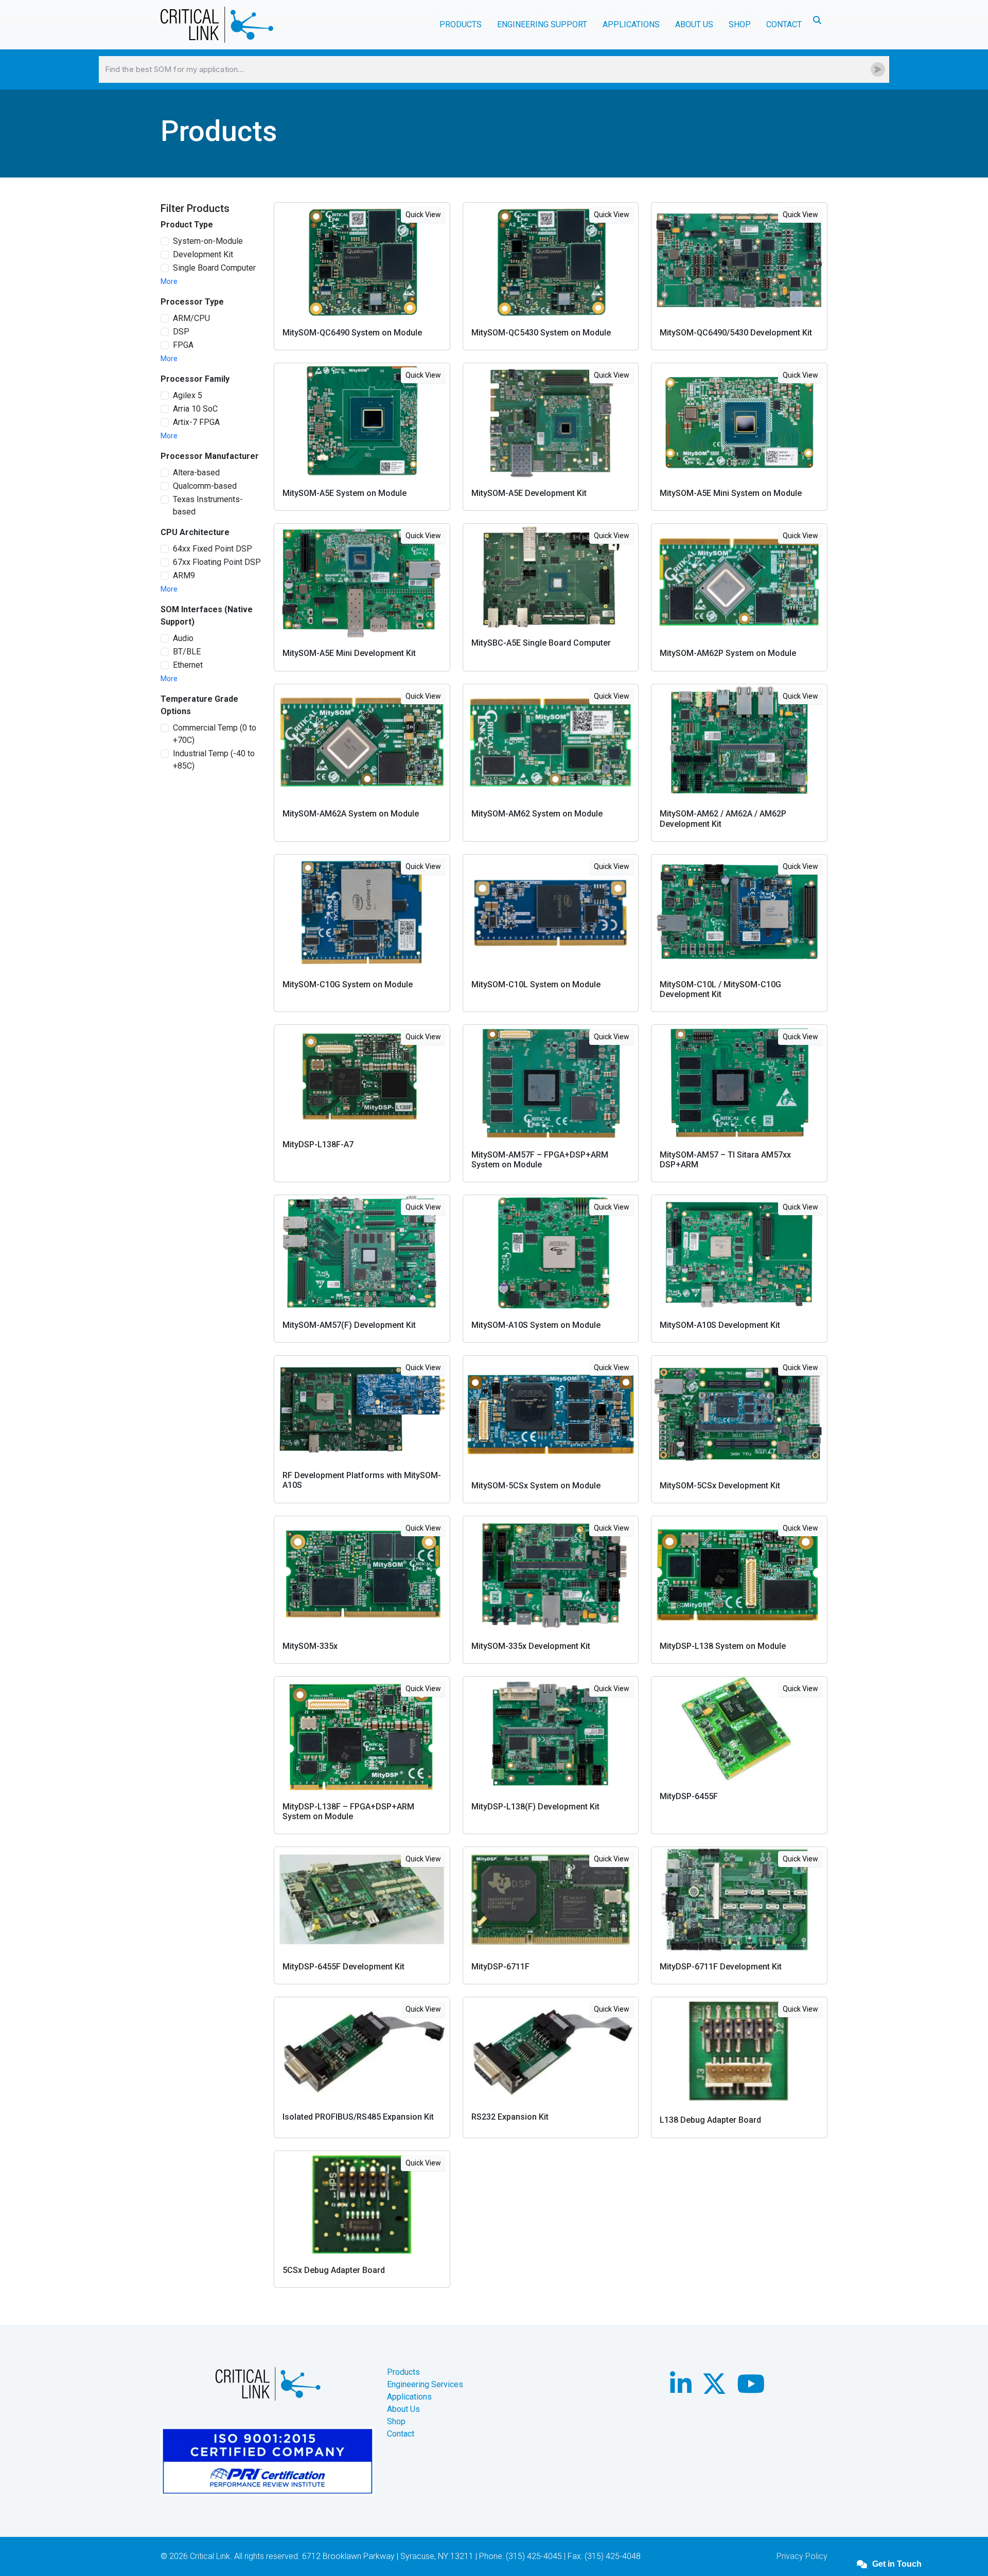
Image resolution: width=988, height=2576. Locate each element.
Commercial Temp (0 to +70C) (215, 734)
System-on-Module (208, 241)
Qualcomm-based (205, 486)
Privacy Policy (802, 2556)
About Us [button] (694, 24)
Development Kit (203, 254)
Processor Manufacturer (210, 456)
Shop (740, 24)
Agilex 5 (188, 395)
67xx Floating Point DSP (217, 562)
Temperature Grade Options (199, 705)
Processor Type (192, 302)
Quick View (423, 215)
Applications (409, 2397)
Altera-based (196, 473)
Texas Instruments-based (208, 505)
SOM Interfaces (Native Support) (207, 616)
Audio (183, 638)
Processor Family (195, 379)
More (169, 281)
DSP (181, 332)
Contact (784, 24)
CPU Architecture (195, 532)
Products (403, 2372)
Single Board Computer (214, 268)
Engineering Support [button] (542, 24)
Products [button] (461, 24)
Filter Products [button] (195, 208)
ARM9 (184, 575)
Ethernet (188, 665)
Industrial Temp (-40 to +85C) (214, 760)
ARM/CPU (191, 318)
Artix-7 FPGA (196, 422)
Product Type (187, 225)
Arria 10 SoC (195, 409)
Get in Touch (897, 2564)
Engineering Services (425, 2384)
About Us (403, 2409)
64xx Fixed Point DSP (214, 549)
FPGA (183, 345)
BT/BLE (187, 652)
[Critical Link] (217, 25)
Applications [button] (631, 24)
